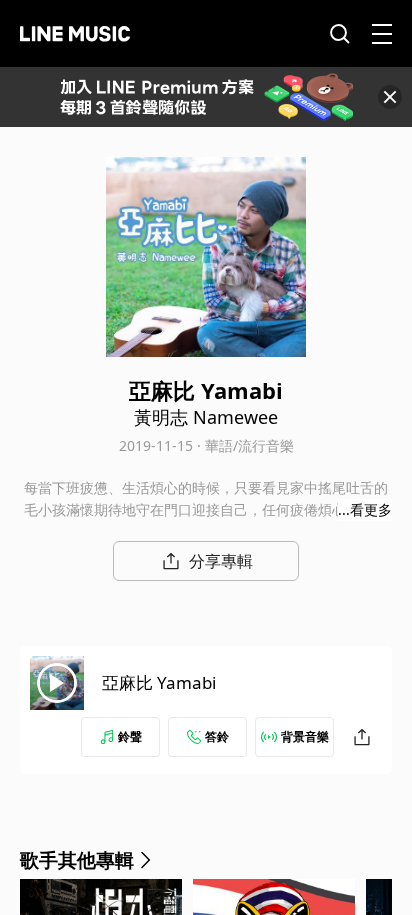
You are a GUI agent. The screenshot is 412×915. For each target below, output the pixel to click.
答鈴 (217, 736)
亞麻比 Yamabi (159, 682)
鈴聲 (130, 736)
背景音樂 (305, 736)
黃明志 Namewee (206, 417)
